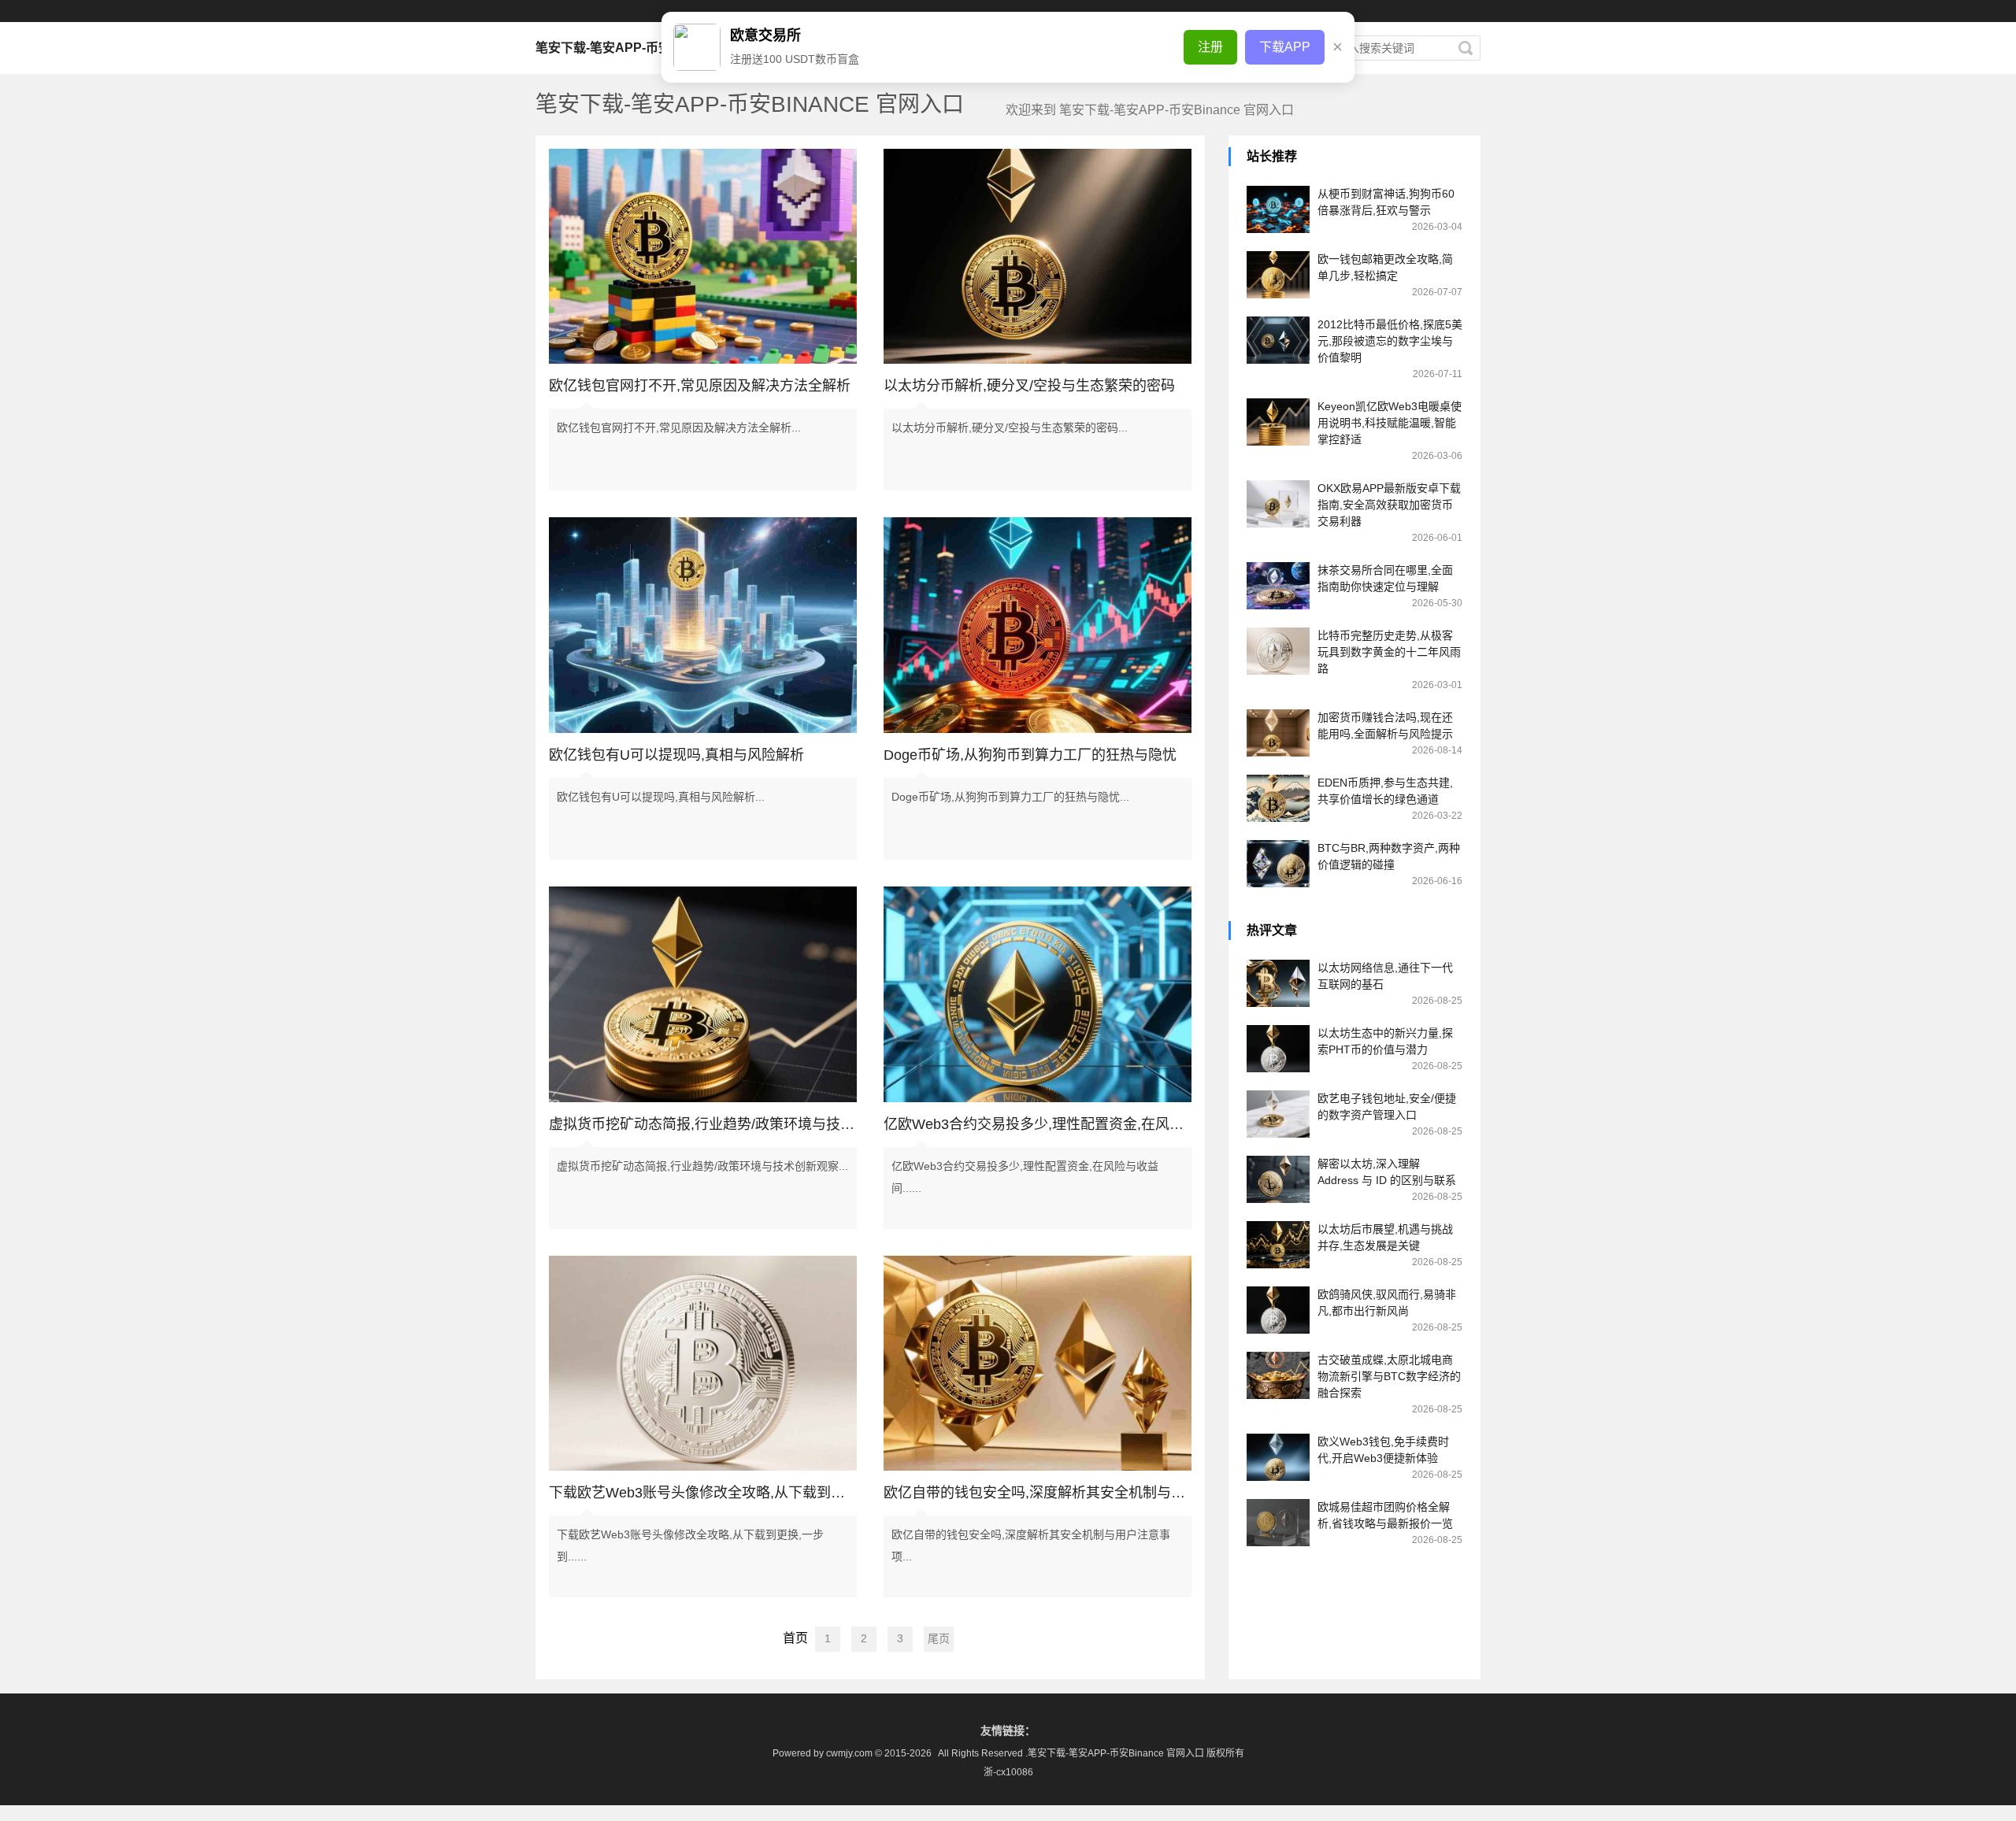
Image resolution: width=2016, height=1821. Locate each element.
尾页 (939, 1638)
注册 (1210, 47)
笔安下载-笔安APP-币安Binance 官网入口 (655, 48)
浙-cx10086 (1008, 1772)
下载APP (1285, 47)
